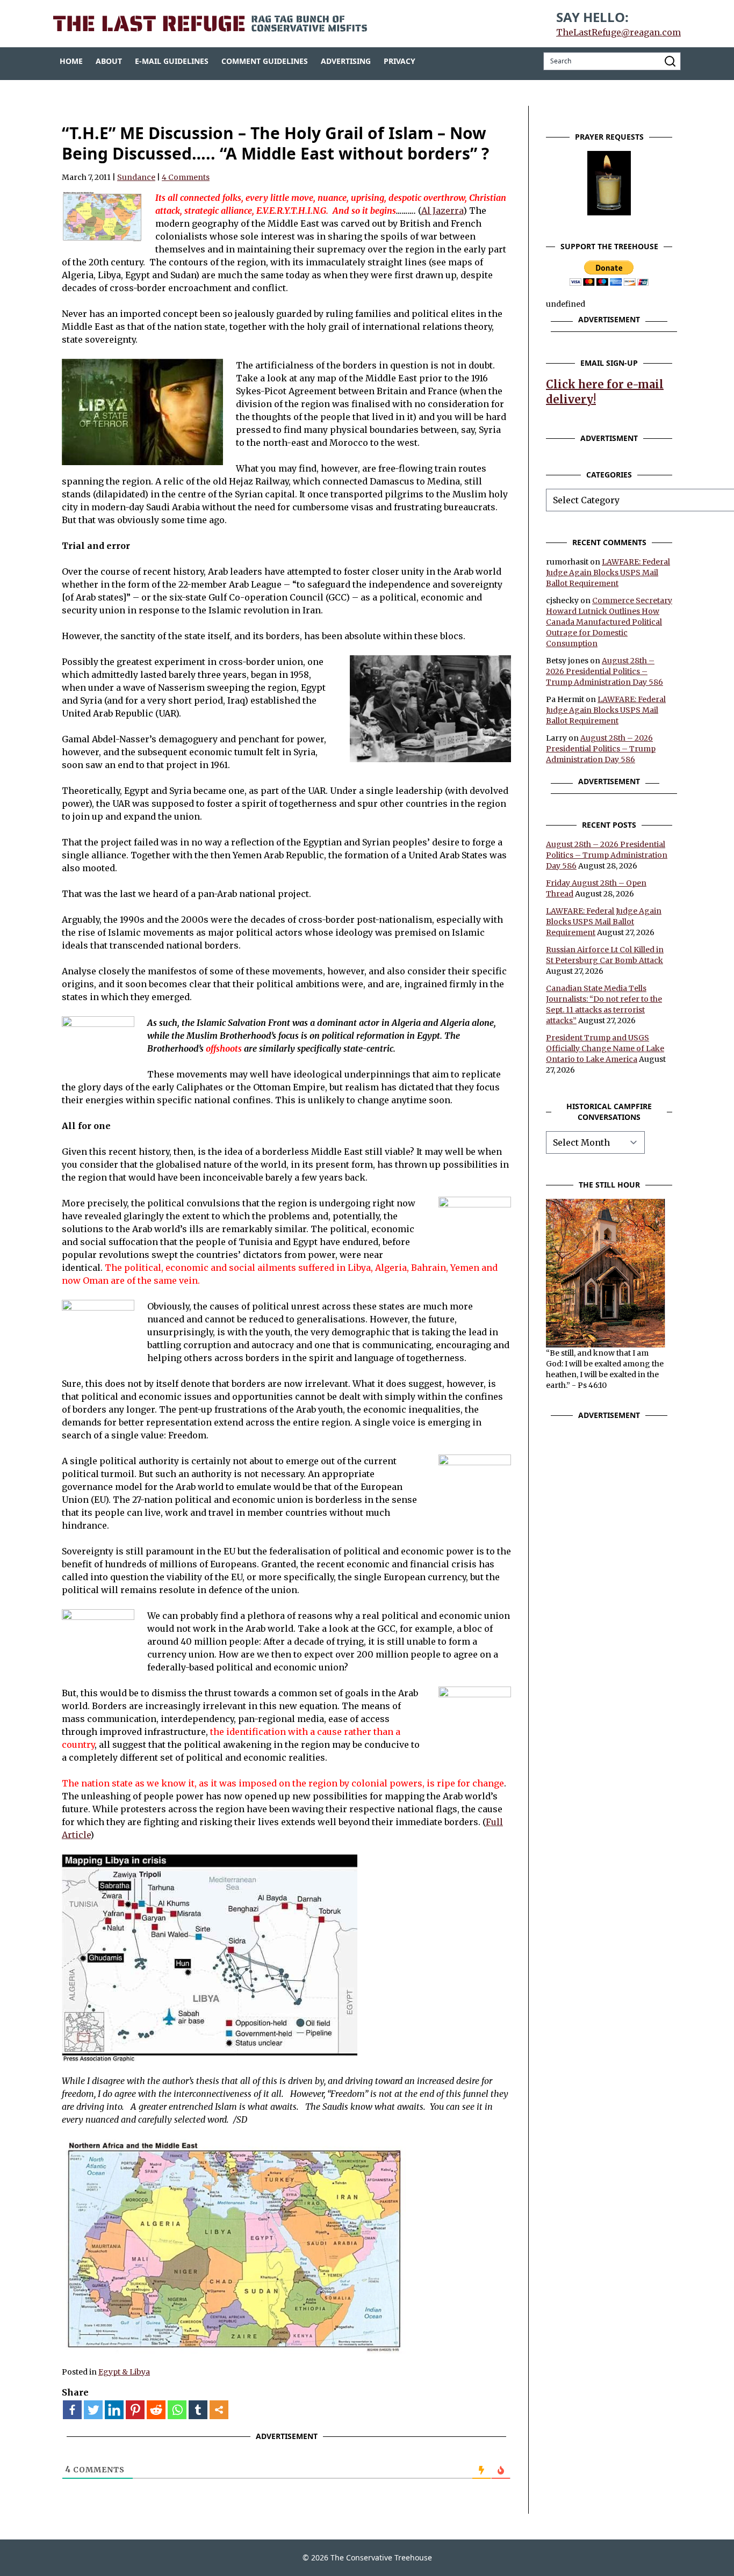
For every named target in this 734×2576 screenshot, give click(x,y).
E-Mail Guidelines (172, 61)
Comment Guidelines (265, 61)
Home (71, 61)
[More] (219, 2410)
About (109, 61)
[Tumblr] (198, 2410)
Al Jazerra (442, 211)
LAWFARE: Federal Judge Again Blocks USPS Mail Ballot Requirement (608, 573)
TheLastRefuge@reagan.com (618, 32)
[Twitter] (93, 2410)
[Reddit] (156, 2410)
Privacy (400, 61)
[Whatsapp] (177, 2410)
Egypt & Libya (124, 2372)
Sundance (136, 177)
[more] (219, 2410)
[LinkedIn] (114, 2410)
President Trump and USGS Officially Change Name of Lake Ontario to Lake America (605, 1048)
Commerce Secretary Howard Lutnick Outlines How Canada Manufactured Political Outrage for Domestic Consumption (609, 622)
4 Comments (186, 177)
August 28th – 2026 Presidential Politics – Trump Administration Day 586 (605, 671)
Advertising (346, 61)
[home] (210, 24)
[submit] (670, 61)
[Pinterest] (135, 2410)
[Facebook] (72, 2410)
